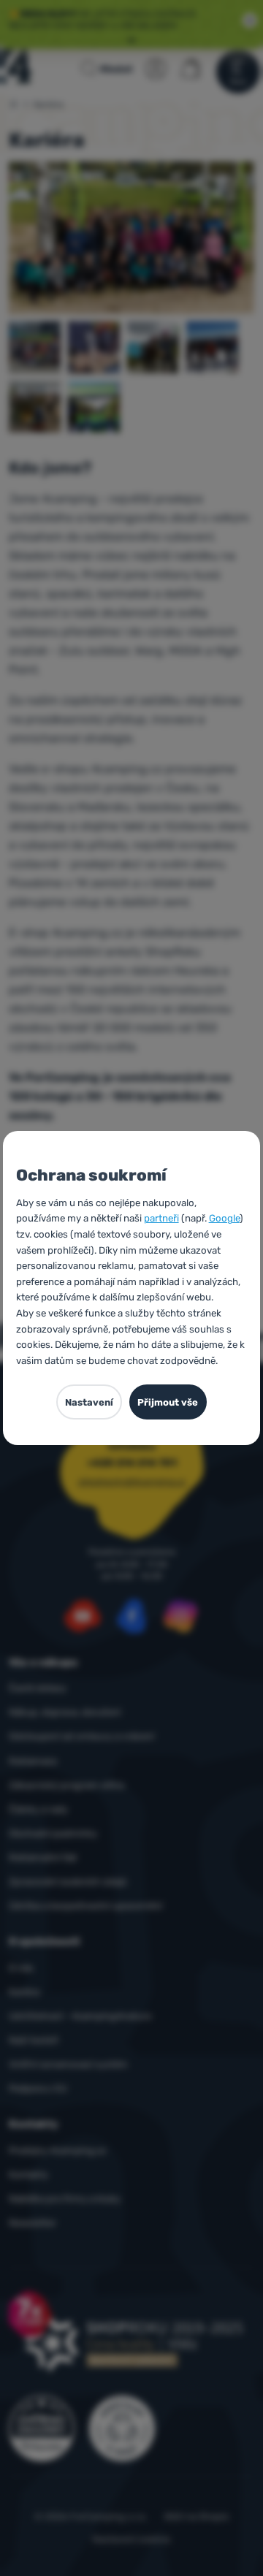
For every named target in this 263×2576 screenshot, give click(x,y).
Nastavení (89, 1402)
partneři (161, 1218)
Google (224, 1218)
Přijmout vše (168, 1402)
